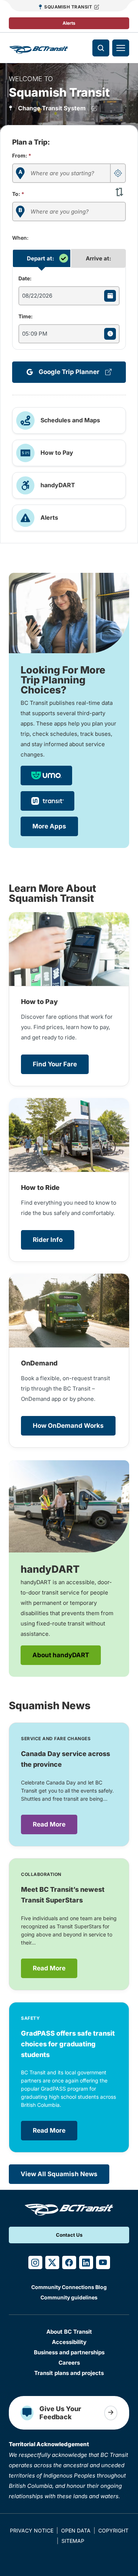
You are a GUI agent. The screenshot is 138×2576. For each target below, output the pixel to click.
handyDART (58, 485)
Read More (49, 1824)
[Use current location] (118, 173)
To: (18, 194)
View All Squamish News (59, 2174)
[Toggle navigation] (121, 48)
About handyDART (61, 1655)
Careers (69, 2363)
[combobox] (69, 173)
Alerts (69, 23)
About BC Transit (69, 2332)
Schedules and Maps (70, 420)
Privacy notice (32, 2530)
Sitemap (73, 2541)
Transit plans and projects (69, 2373)
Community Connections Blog (69, 2287)
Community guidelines (69, 2297)
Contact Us (69, 2235)
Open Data (76, 2530)
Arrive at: (98, 258)
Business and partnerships (69, 2352)
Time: (26, 316)
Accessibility (69, 2342)
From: (22, 155)
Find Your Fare (55, 1064)
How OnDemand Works (68, 1426)
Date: (25, 278)
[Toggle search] (101, 48)
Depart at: (40, 258)
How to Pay (57, 453)
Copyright (113, 2530)
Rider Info (48, 1240)
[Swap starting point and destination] (119, 191)
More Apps (49, 826)
